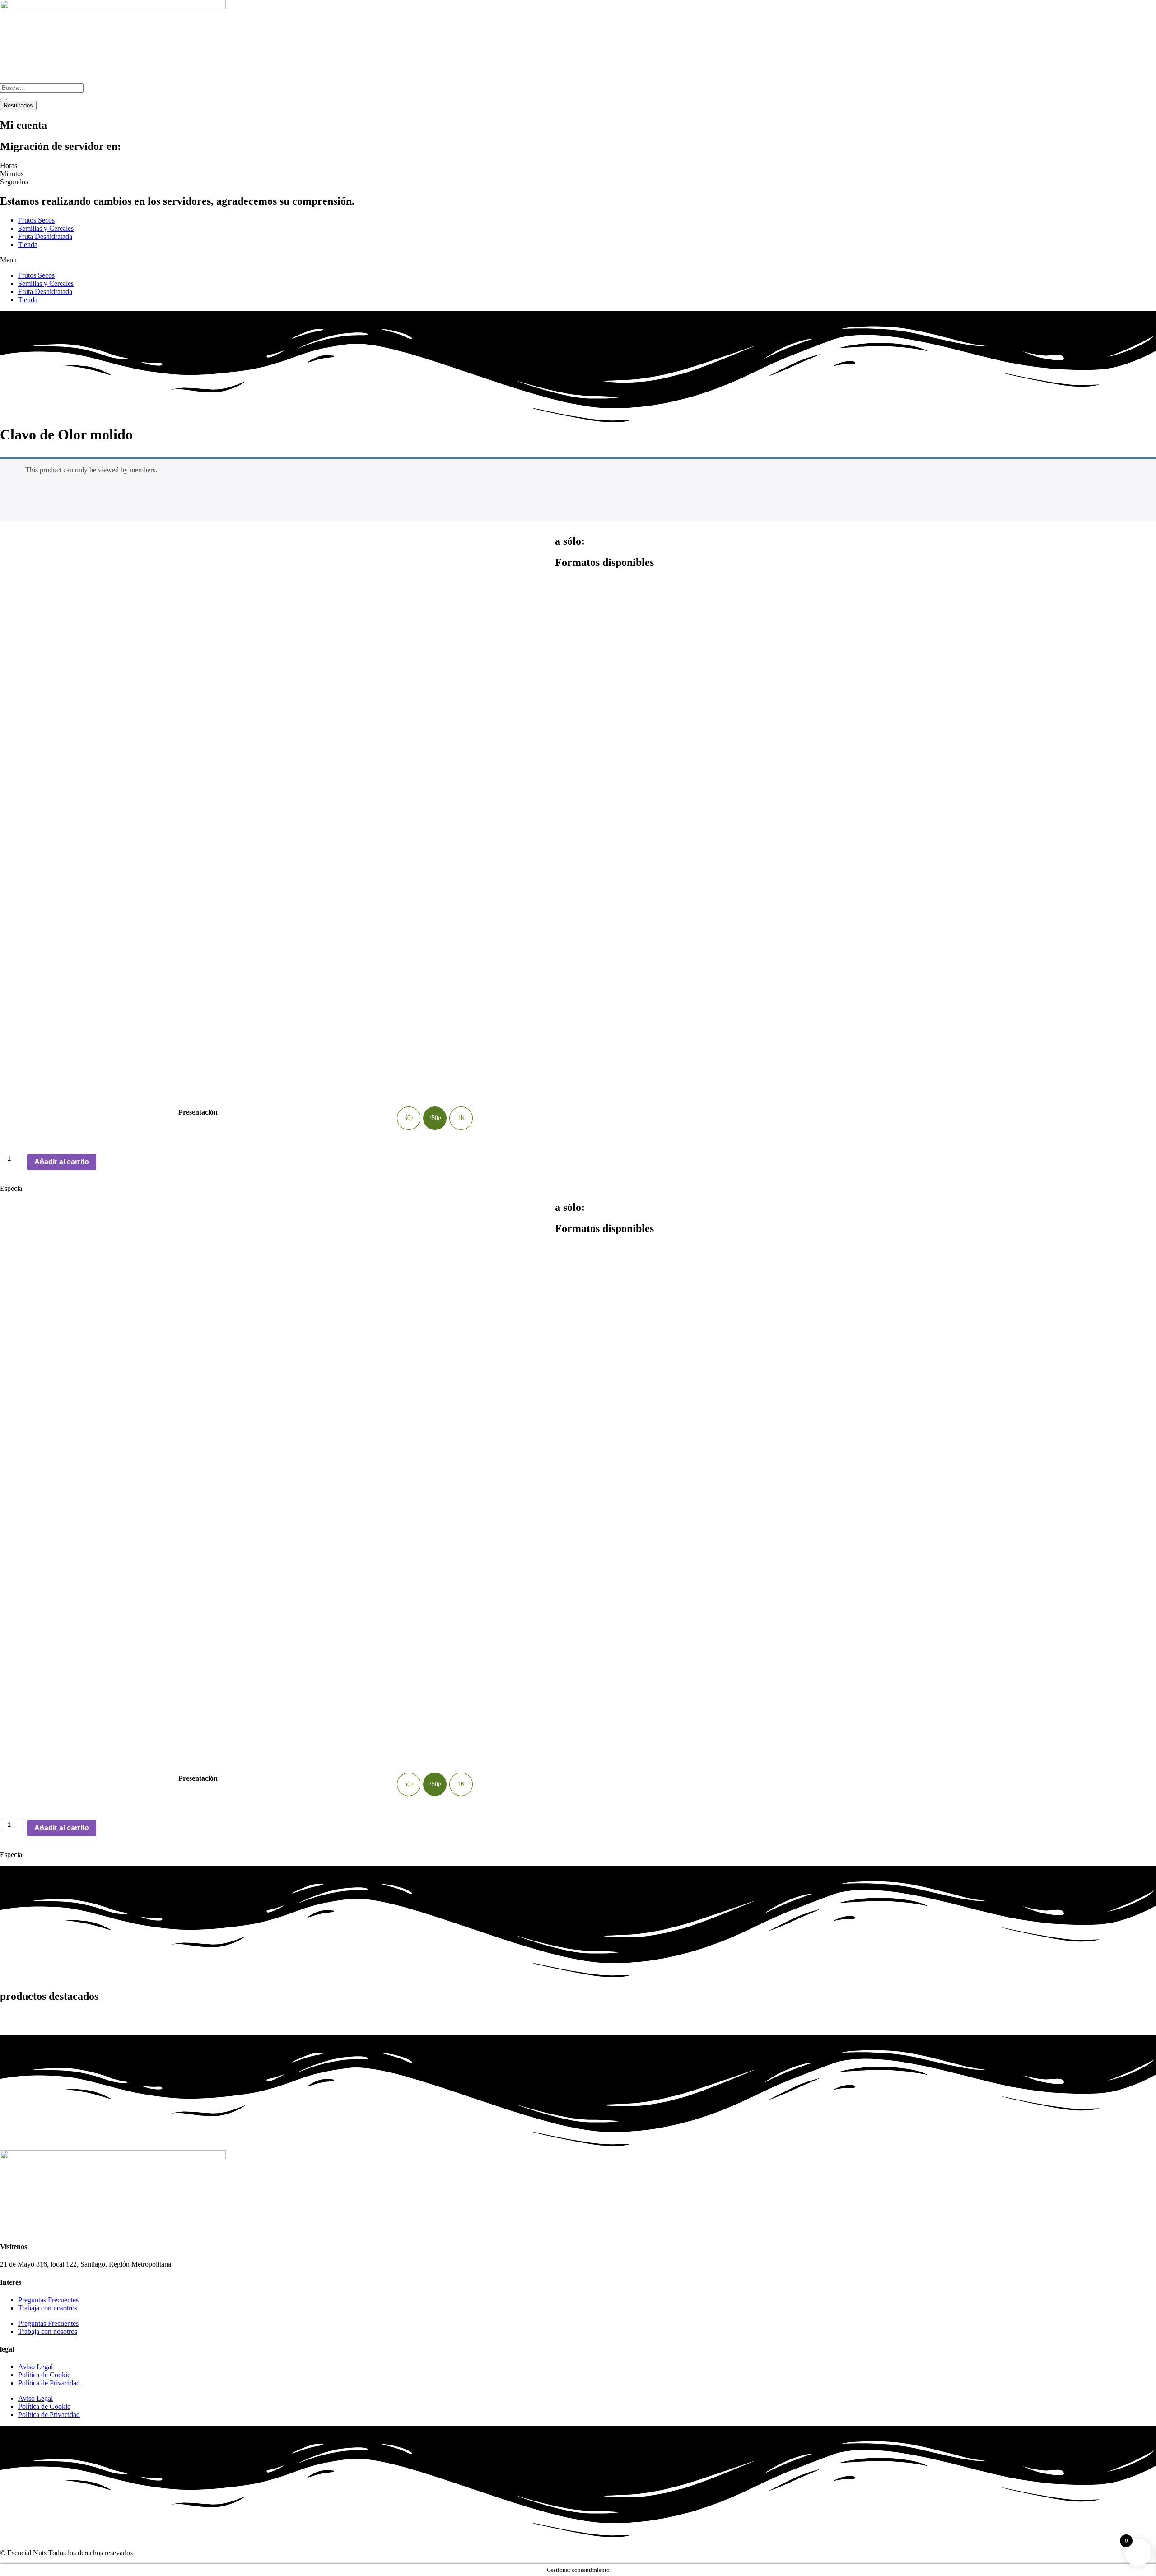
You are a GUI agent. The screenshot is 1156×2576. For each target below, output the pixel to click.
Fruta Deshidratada (45, 236)
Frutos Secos (36, 220)
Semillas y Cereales (46, 228)
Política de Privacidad (49, 2383)
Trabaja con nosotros (48, 2308)
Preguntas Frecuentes (48, 2300)
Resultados (18, 105)
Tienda (28, 245)
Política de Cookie (44, 2375)
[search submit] (4, 99)
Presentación (198, 1112)
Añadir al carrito (62, 1162)
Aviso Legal (35, 2367)
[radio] (409, 1118)
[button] (578, 260)
